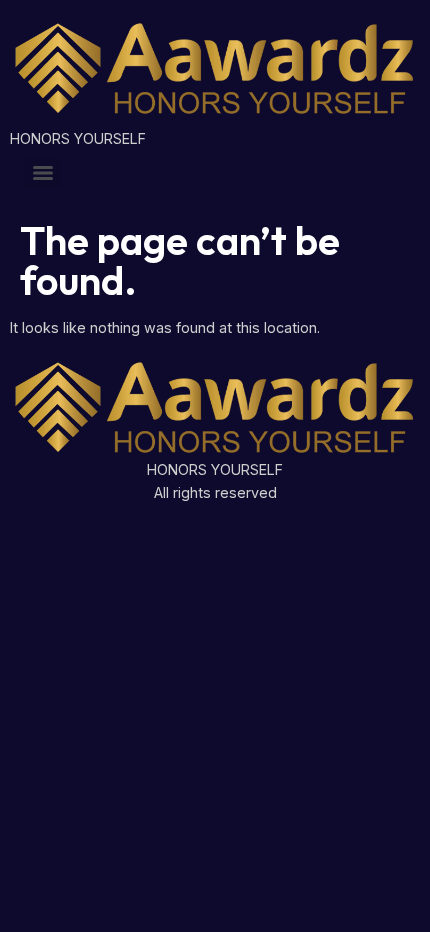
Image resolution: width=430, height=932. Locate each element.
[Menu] (43, 173)
